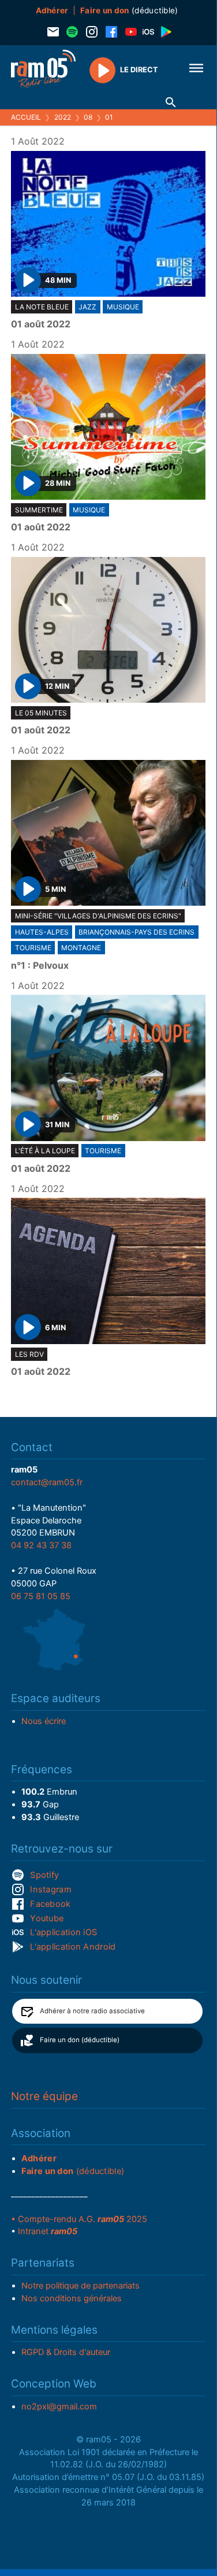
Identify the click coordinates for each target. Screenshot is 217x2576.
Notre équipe (44, 2096)
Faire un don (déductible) (80, 2040)
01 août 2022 (41, 324)
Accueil (26, 117)
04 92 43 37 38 (41, 1545)
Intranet (48, 2231)
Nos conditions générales (72, 2298)
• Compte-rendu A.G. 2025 (79, 2219)
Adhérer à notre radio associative (92, 2011)
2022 (63, 117)
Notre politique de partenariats (81, 2286)
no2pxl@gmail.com (59, 2407)
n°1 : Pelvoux (40, 966)
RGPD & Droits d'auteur (66, 2352)
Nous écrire (44, 1721)
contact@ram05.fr (47, 1482)
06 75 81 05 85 (41, 1596)
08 (88, 117)
